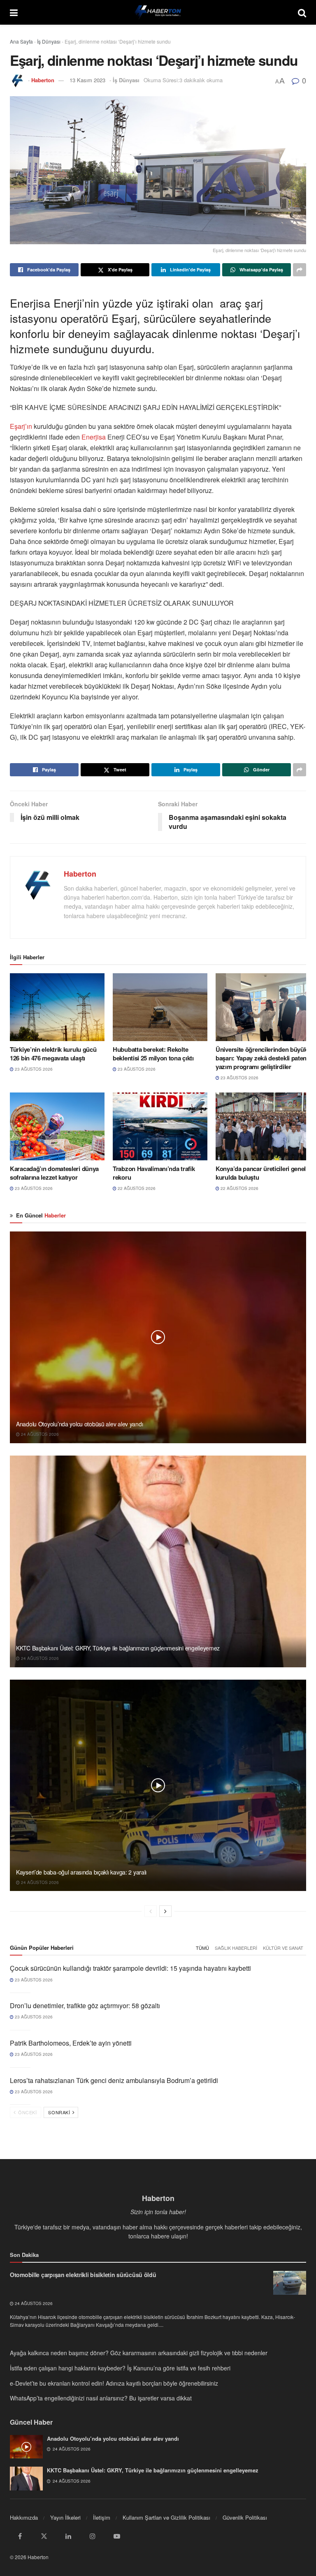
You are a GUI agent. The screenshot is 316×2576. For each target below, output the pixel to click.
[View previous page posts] (151, 1911)
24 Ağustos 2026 (39, 1434)
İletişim (102, 2517)
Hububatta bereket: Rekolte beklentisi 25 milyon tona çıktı (153, 1054)
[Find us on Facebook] (20, 2536)
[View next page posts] (165, 1911)
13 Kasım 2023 (87, 80)
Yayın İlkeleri (65, 2517)
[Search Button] (302, 12)
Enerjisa (93, 437)
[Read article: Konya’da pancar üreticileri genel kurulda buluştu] (263, 1126)
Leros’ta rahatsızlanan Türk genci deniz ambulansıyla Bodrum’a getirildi (114, 2080)
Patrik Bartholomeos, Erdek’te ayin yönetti (71, 2043)
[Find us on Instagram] (93, 2536)
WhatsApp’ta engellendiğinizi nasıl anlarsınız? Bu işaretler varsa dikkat (101, 2398)
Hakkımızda (24, 2517)
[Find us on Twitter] (44, 2536)
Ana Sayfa (21, 41)
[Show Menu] (14, 12)
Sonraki (60, 2112)
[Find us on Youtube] (117, 2536)
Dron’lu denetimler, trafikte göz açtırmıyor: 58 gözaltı (85, 2005)
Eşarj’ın (22, 426)
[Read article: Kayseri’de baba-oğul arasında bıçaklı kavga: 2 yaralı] (158, 1786)
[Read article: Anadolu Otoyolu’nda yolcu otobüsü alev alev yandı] (158, 1337)
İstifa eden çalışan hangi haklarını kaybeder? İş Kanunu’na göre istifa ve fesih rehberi (120, 2368)
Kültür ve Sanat (283, 1948)
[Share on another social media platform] (300, 270)
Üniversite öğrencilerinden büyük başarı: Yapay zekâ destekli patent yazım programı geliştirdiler (262, 1058)
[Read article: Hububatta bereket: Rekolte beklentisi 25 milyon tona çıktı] (160, 1007)
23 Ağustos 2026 (33, 1069)
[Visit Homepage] (158, 12)
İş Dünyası (49, 41)
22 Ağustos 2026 (136, 1188)
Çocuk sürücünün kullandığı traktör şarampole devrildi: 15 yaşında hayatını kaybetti (130, 1968)
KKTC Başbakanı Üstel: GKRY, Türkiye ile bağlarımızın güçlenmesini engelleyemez (118, 1648)
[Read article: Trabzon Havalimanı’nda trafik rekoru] (160, 1126)
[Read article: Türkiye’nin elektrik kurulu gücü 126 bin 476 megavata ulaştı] (57, 1007)
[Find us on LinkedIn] (68, 2536)
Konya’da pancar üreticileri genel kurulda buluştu (261, 1173)
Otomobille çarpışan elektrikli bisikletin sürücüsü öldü (83, 2275)
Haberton (43, 80)
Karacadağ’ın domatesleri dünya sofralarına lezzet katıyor (54, 1173)
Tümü (202, 1948)
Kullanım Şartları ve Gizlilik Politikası (166, 2517)
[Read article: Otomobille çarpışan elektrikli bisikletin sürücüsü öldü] (290, 2283)
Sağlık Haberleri (236, 1948)
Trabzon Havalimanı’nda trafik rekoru (154, 1173)
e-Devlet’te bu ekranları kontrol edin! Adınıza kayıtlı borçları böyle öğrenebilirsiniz (114, 2383)
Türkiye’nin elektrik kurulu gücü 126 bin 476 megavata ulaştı (53, 1054)
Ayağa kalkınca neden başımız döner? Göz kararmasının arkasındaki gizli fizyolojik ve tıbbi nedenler (139, 2353)
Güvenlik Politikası (245, 2517)
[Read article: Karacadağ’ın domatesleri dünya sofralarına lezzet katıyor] (57, 1126)
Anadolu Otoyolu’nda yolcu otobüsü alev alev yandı (79, 1424)
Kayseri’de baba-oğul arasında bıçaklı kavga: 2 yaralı (81, 1872)
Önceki (27, 2112)
